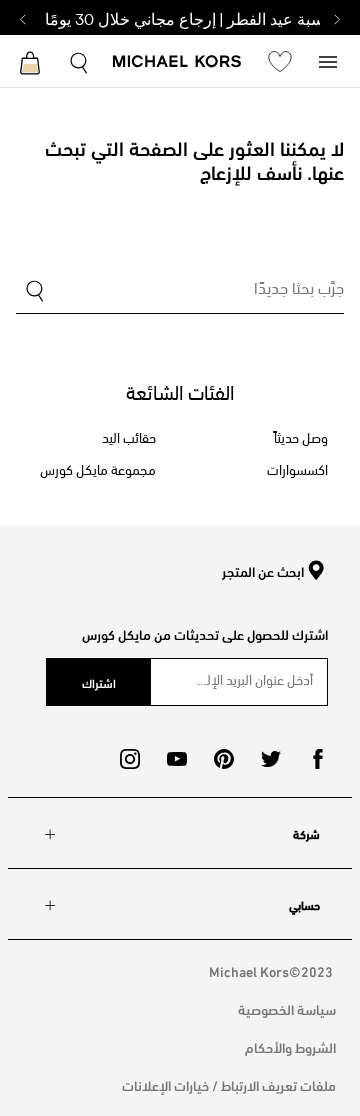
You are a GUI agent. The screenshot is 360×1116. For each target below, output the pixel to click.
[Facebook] (318, 759)
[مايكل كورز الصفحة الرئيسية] (177, 63)
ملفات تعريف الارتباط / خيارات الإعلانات (229, 1084)
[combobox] (180, 292)
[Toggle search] (80, 60)
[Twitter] (271, 759)
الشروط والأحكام (290, 1046)
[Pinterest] (224, 759)
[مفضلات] (280, 61)
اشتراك (99, 682)
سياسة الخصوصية (287, 1008)
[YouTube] (177, 759)
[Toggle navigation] (328, 60)
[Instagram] (130, 759)
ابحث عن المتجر (263, 572)
